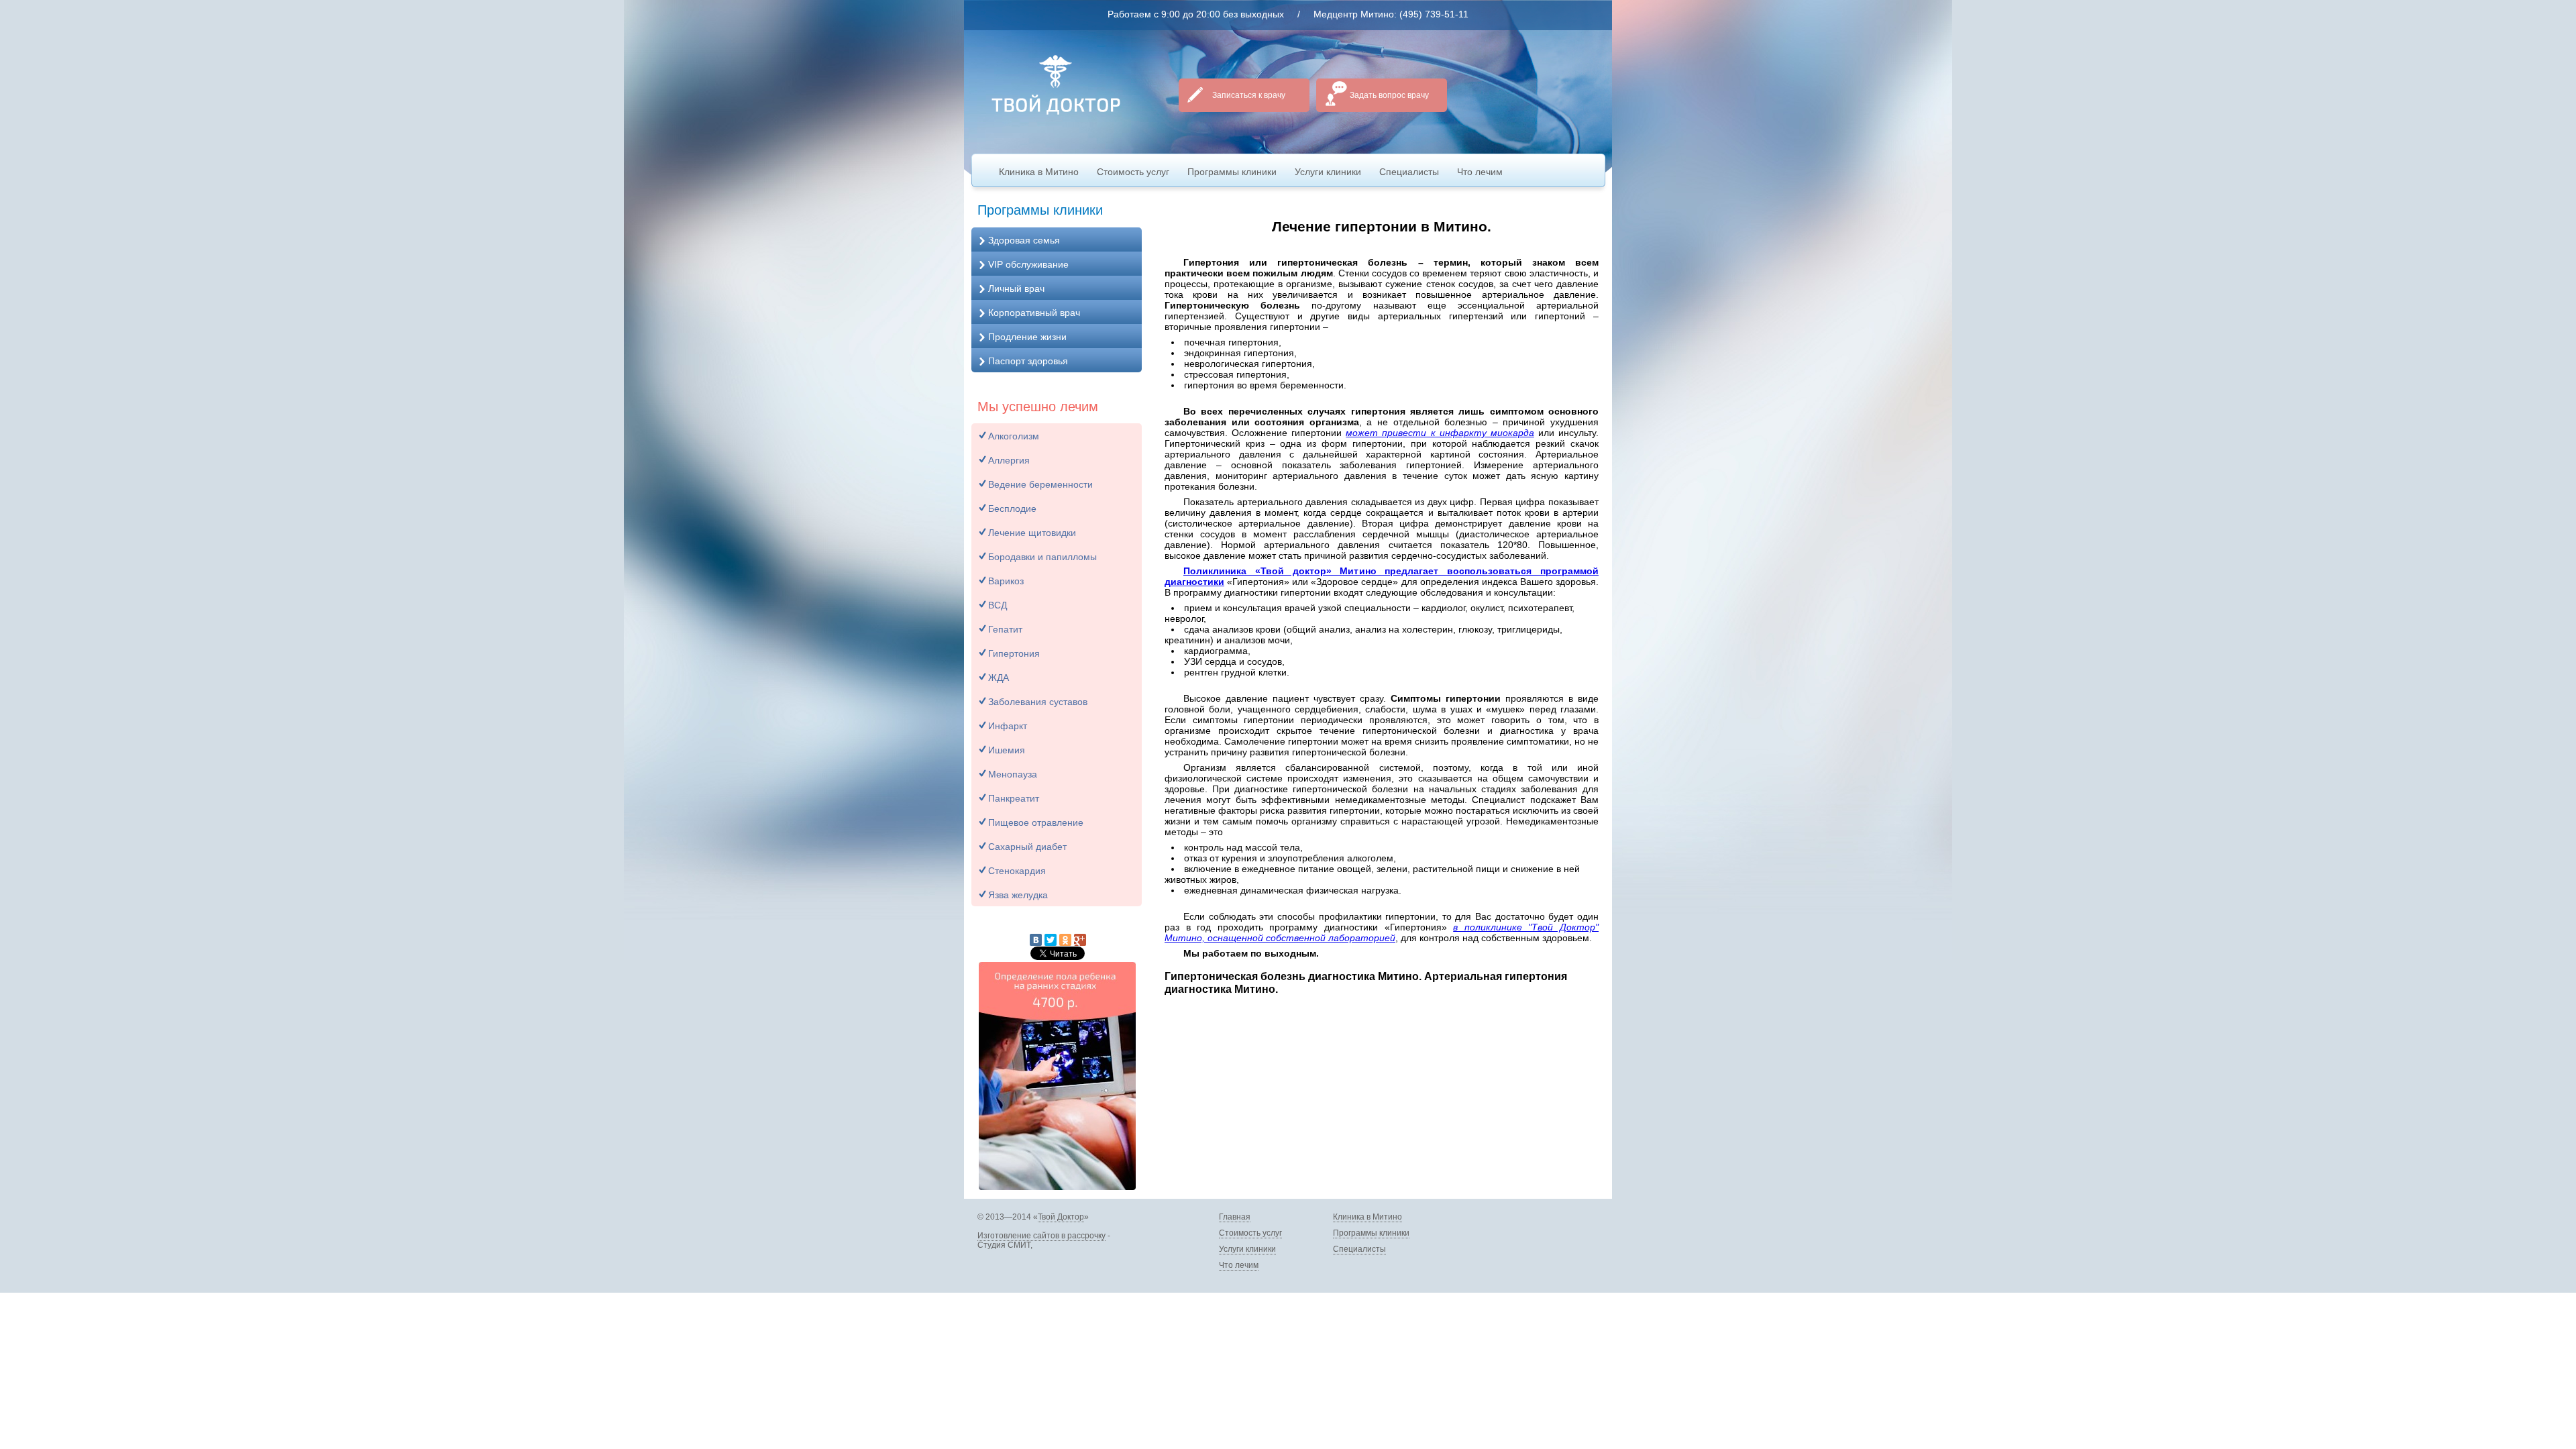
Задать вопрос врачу (1389, 95)
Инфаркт (1008, 726)
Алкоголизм (1014, 436)
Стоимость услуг (1133, 172)
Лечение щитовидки (1032, 533)
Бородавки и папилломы (1042, 557)
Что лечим (1480, 172)
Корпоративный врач (1034, 313)
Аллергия (1009, 460)
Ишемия (1007, 750)
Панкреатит (1014, 798)
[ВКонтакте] (1036, 940)
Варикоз (1006, 581)
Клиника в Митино (1039, 172)
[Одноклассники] (1065, 940)
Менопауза (1013, 774)
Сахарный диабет (1027, 847)
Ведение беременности (1040, 484)
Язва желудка (1018, 895)
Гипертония (1014, 653)
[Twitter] (1051, 940)
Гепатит (1005, 629)
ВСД (998, 605)
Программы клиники (1232, 172)
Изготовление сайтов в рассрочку (1041, 1236)
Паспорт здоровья (1028, 361)
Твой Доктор (1061, 1217)
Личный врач (1016, 288)
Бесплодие (1012, 508)
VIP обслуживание (1028, 264)
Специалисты (1409, 172)
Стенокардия (1017, 871)
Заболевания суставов (1038, 702)
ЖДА (999, 678)
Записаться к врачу (1249, 95)
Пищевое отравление (1036, 822)
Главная (1235, 1217)
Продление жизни (1027, 337)
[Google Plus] (1080, 940)
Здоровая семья (1024, 240)
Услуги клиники (1328, 172)
